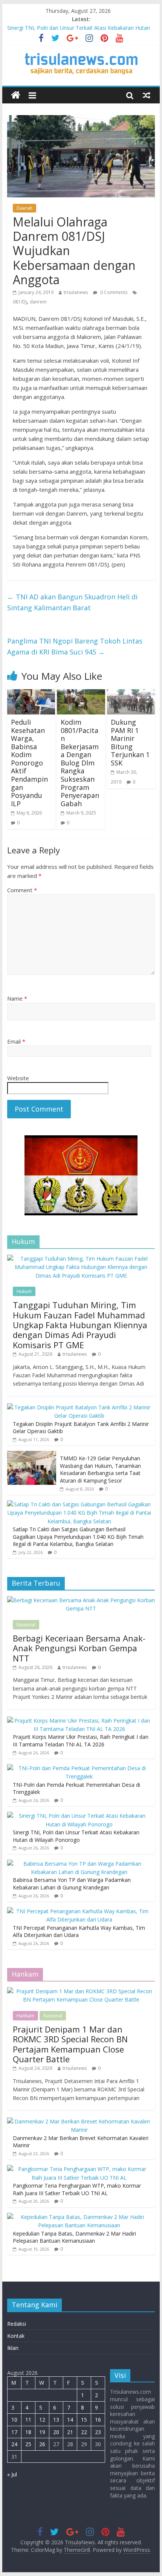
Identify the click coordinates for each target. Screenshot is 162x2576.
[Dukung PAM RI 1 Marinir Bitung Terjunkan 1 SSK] (131, 694)
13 (56, 2420)
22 (84, 2432)
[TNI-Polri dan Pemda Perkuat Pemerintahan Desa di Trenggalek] (79, 1768)
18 (28, 2432)
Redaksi (17, 2324)
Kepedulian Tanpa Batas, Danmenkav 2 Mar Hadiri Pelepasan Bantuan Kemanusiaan (74, 2237)
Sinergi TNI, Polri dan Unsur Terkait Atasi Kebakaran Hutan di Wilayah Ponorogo (76, 1836)
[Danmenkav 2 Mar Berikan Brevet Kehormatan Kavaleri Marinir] (79, 2121)
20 (56, 2432)
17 (14, 2432)
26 (42, 2444)
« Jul (12, 2474)
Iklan (13, 2348)
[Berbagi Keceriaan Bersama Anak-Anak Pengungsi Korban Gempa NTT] (81, 1600)
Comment (22, 890)
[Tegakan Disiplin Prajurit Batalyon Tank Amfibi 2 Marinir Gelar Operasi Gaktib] (79, 1407)
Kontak (16, 2336)
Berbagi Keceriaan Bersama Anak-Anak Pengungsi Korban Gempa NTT (79, 1648)
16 (98, 2420)
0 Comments (113, 292)
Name (17, 998)
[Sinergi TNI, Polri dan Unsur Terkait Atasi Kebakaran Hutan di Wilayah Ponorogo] (79, 1816)
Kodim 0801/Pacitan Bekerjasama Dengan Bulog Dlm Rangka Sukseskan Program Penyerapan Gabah (80, 763)
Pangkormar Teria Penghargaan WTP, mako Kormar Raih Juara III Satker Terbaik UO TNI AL (77, 2189)
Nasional (26, 1625)
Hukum (24, 1291)
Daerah (24, 208)
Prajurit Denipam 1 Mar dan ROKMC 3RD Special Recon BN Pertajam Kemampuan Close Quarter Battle (70, 2044)
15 (84, 2420)
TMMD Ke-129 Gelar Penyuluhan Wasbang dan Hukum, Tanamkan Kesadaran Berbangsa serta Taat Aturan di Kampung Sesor (100, 1469)
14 (70, 2420)
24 (14, 2444)
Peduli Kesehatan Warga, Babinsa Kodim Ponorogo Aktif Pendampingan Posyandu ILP (29, 763)
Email (16, 1041)
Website (18, 1078)
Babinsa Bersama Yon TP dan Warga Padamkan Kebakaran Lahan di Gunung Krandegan (72, 1884)
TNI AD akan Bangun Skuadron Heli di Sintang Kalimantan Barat (72, 602)
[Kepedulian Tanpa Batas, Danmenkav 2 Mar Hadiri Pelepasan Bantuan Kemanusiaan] (79, 2217)
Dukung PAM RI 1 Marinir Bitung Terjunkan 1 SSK (130, 742)
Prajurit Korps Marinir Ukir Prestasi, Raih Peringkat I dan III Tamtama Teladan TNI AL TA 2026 (81, 1741)
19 (42, 2432)
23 (98, 2432)
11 (28, 2420)
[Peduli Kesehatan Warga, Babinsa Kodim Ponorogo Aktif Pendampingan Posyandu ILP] (31, 694)
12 (42, 2420)
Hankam (25, 2016)
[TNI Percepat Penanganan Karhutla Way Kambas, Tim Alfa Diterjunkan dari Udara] (79, 1911)
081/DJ (20, 302)
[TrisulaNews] (16, 95)
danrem (38, 302)
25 (28, 2444)
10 (14, 2420)
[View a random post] (147, 95)
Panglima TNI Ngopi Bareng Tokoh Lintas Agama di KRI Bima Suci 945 (75, 646)
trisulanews (76, 292)
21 (70, 2432)
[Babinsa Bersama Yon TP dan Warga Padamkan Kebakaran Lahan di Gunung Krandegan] (79, 1864)
